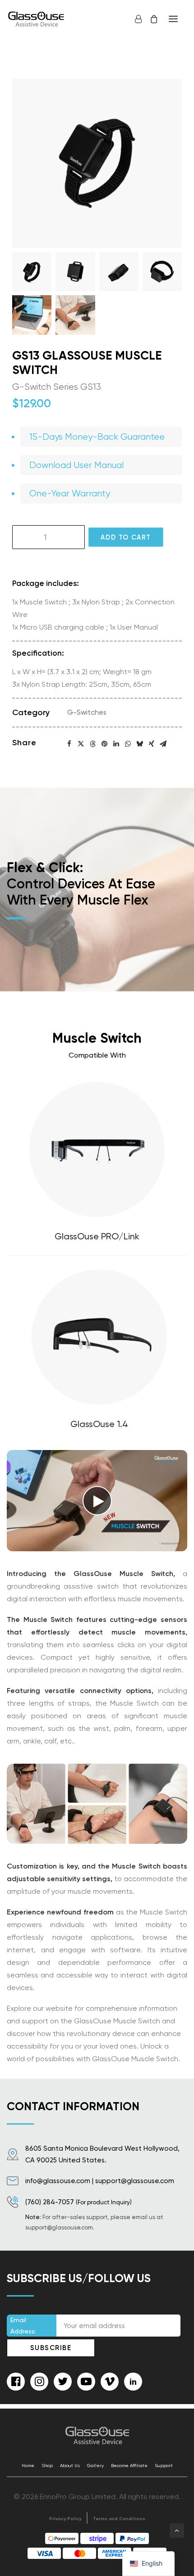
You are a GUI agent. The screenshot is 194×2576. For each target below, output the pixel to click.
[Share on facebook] (69, 744)
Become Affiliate (129, 2466)
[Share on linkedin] (116, 744)
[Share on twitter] (81, 744)
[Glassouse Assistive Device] (37, 19)
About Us (70, 2466)
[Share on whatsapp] (128, 744)
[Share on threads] (93, 744)
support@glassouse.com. (60, 2227)
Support (164, 2466)
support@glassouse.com (135, 2181)
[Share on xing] (152, 744)
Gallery (95, 2466)
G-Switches (87, 712)
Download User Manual (76, 465)
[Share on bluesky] (140, 744)
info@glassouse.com (58, 2181)
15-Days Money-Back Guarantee (97, 437)
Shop (47, 2466)
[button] (173, 19)
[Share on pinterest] (105, 744)
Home (28, 2466)
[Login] (134, 19)
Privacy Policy (65, 2519)
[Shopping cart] (150, 19)
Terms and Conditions (119, 2519)
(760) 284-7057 (50, 2202)
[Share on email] (163, 744)
